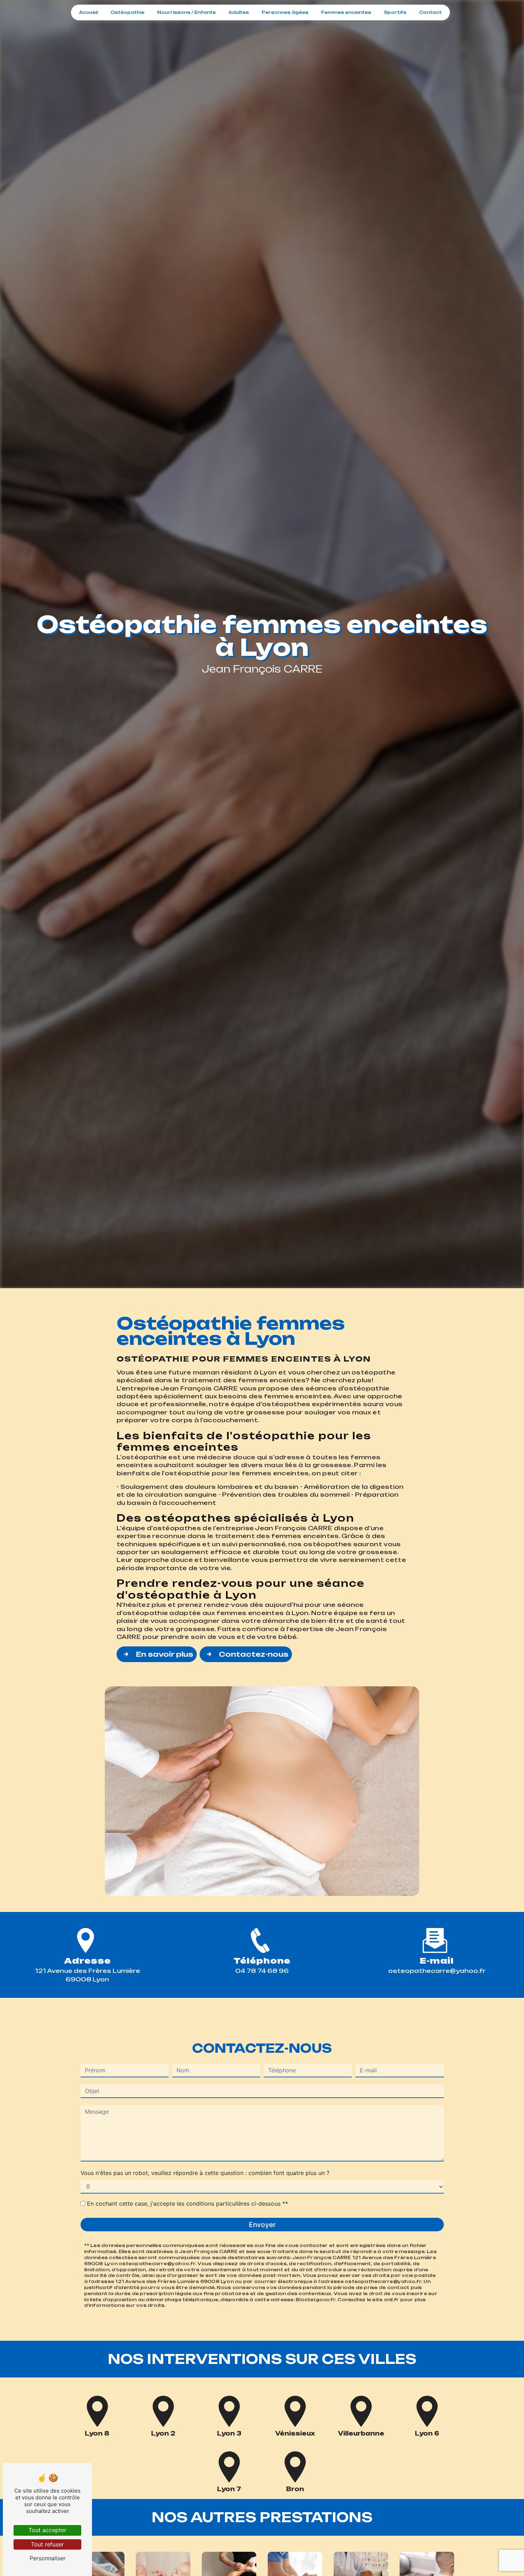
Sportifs (395, 12)
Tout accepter (47, 2530)
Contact (430, 12)
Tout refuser (47, 2544)
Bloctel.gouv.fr (316, 2300)
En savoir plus (165, 1654)
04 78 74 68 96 (262, 1971)
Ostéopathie (127, 12)
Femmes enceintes (346, 12)
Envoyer (262, 2225)
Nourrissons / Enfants (186, 12)
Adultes (239, 12)
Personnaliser (48, 2558)
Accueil (88, 12)
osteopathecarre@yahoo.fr (437, 1971)
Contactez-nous (254, 1654)
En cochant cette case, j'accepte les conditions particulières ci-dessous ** (187, 2204)
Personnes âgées (285, 12)
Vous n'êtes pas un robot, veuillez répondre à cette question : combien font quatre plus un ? (205, 2173)
